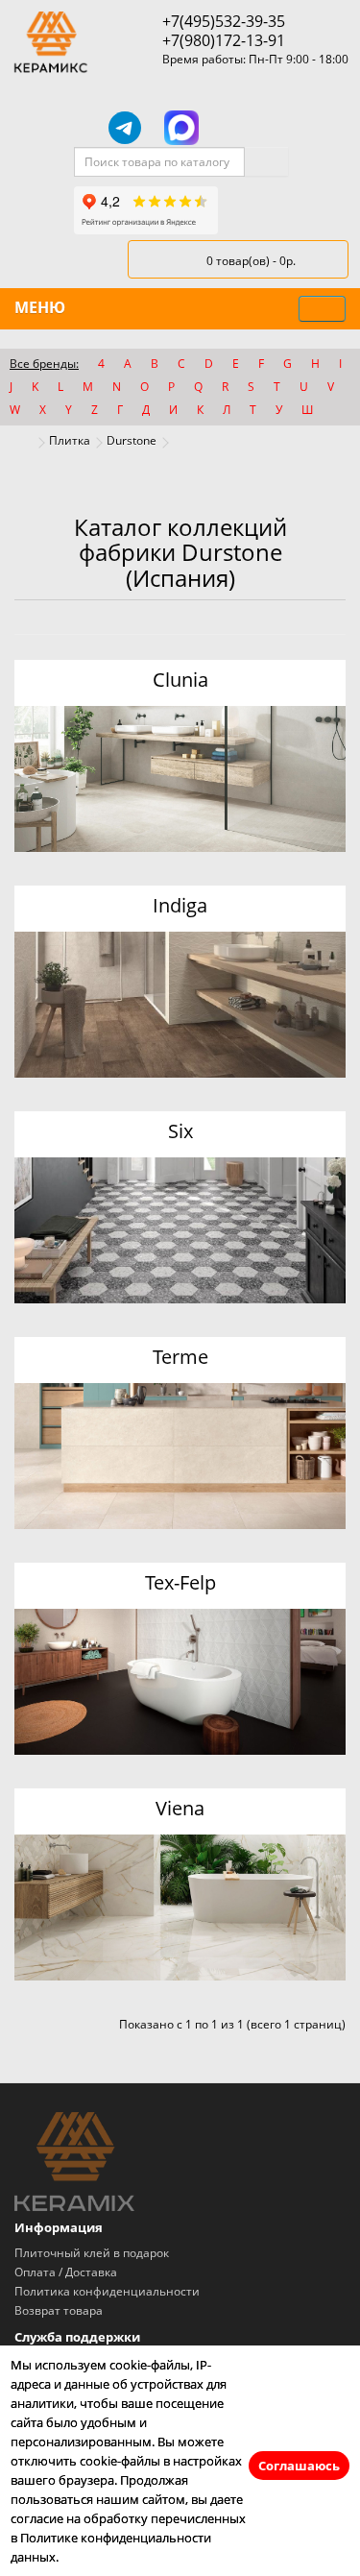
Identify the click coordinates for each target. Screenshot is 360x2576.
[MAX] (181, 128)
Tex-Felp (180, 1582)
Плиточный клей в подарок (92, 2253)
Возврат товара (59, 2310)
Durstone (132, 440)
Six (180, 1131)
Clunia (180, 680)
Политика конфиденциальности (107, 2291)
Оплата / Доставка (66, 2272)
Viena (180, 1808)
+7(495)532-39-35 (224, 21)
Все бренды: (44, 364)
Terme (180, 1357)
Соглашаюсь (299, 2466)
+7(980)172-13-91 (224, 40)
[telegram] (125, 128)
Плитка (70, 440)
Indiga (180, 905)
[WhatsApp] (238, 128)
